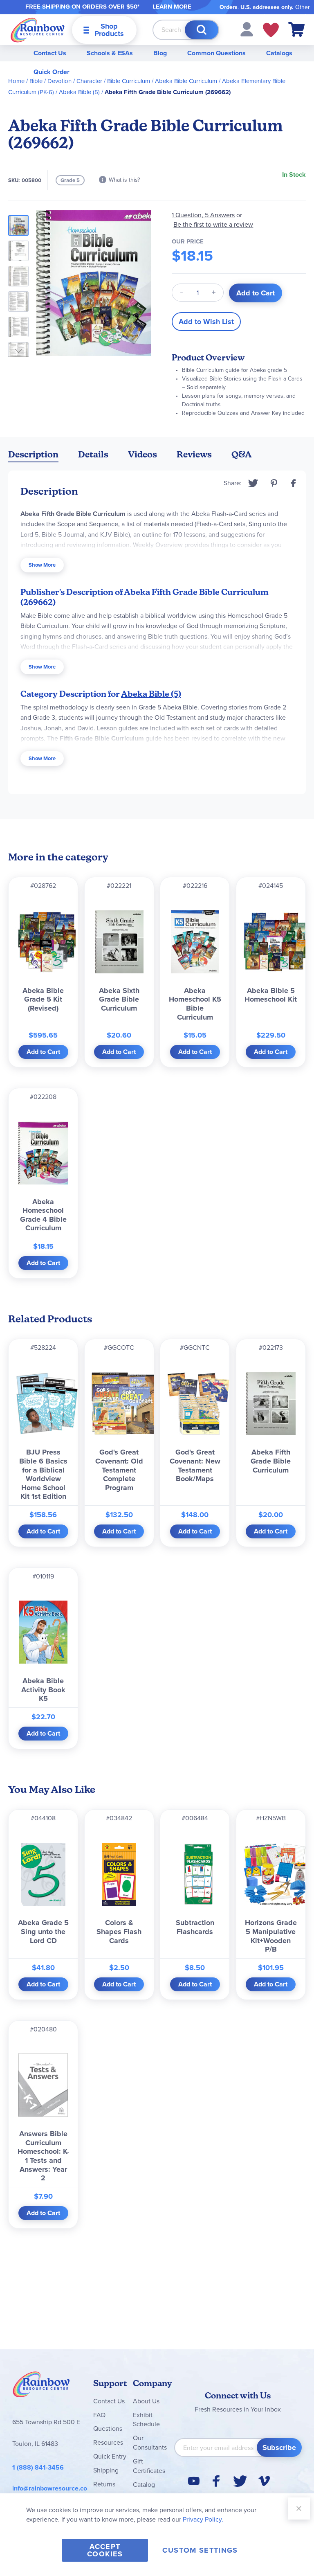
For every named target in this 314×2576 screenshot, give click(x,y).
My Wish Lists (271, 30)
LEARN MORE (172, 7)
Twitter (253, 483)
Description (33, 454)
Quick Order (52, 72)
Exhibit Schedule (146, 2420)
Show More (42, 565)
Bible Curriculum (129, 81)
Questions (108, 2429)
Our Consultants (150, 2443)
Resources (108, 2442)
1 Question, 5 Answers (203, 215)
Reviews (194, 454)
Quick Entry (110, 2456)
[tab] (33, 456)
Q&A (242, 454)
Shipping (106, 2470)
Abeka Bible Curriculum (186, 81)
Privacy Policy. (203, 2519)
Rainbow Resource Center (41, 2387)
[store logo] (38, 30)
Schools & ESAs (110, 53)
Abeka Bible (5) (79, 92)
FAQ (99, 2415)
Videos (142, 454)
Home (16, 81)
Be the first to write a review (213, 224)
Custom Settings (200, 2550)
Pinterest (274, 483)
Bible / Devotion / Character (66, 81)
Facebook (294, 483)
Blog (160, 53)
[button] (247, 29)
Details (93, 454)
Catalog (144, 2485)
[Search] (202, 30)
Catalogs (279, 53)
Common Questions (216, 53)
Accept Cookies (105, 2550)
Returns (104, 2484)
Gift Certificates (149, 2466)
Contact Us (50, 53)
